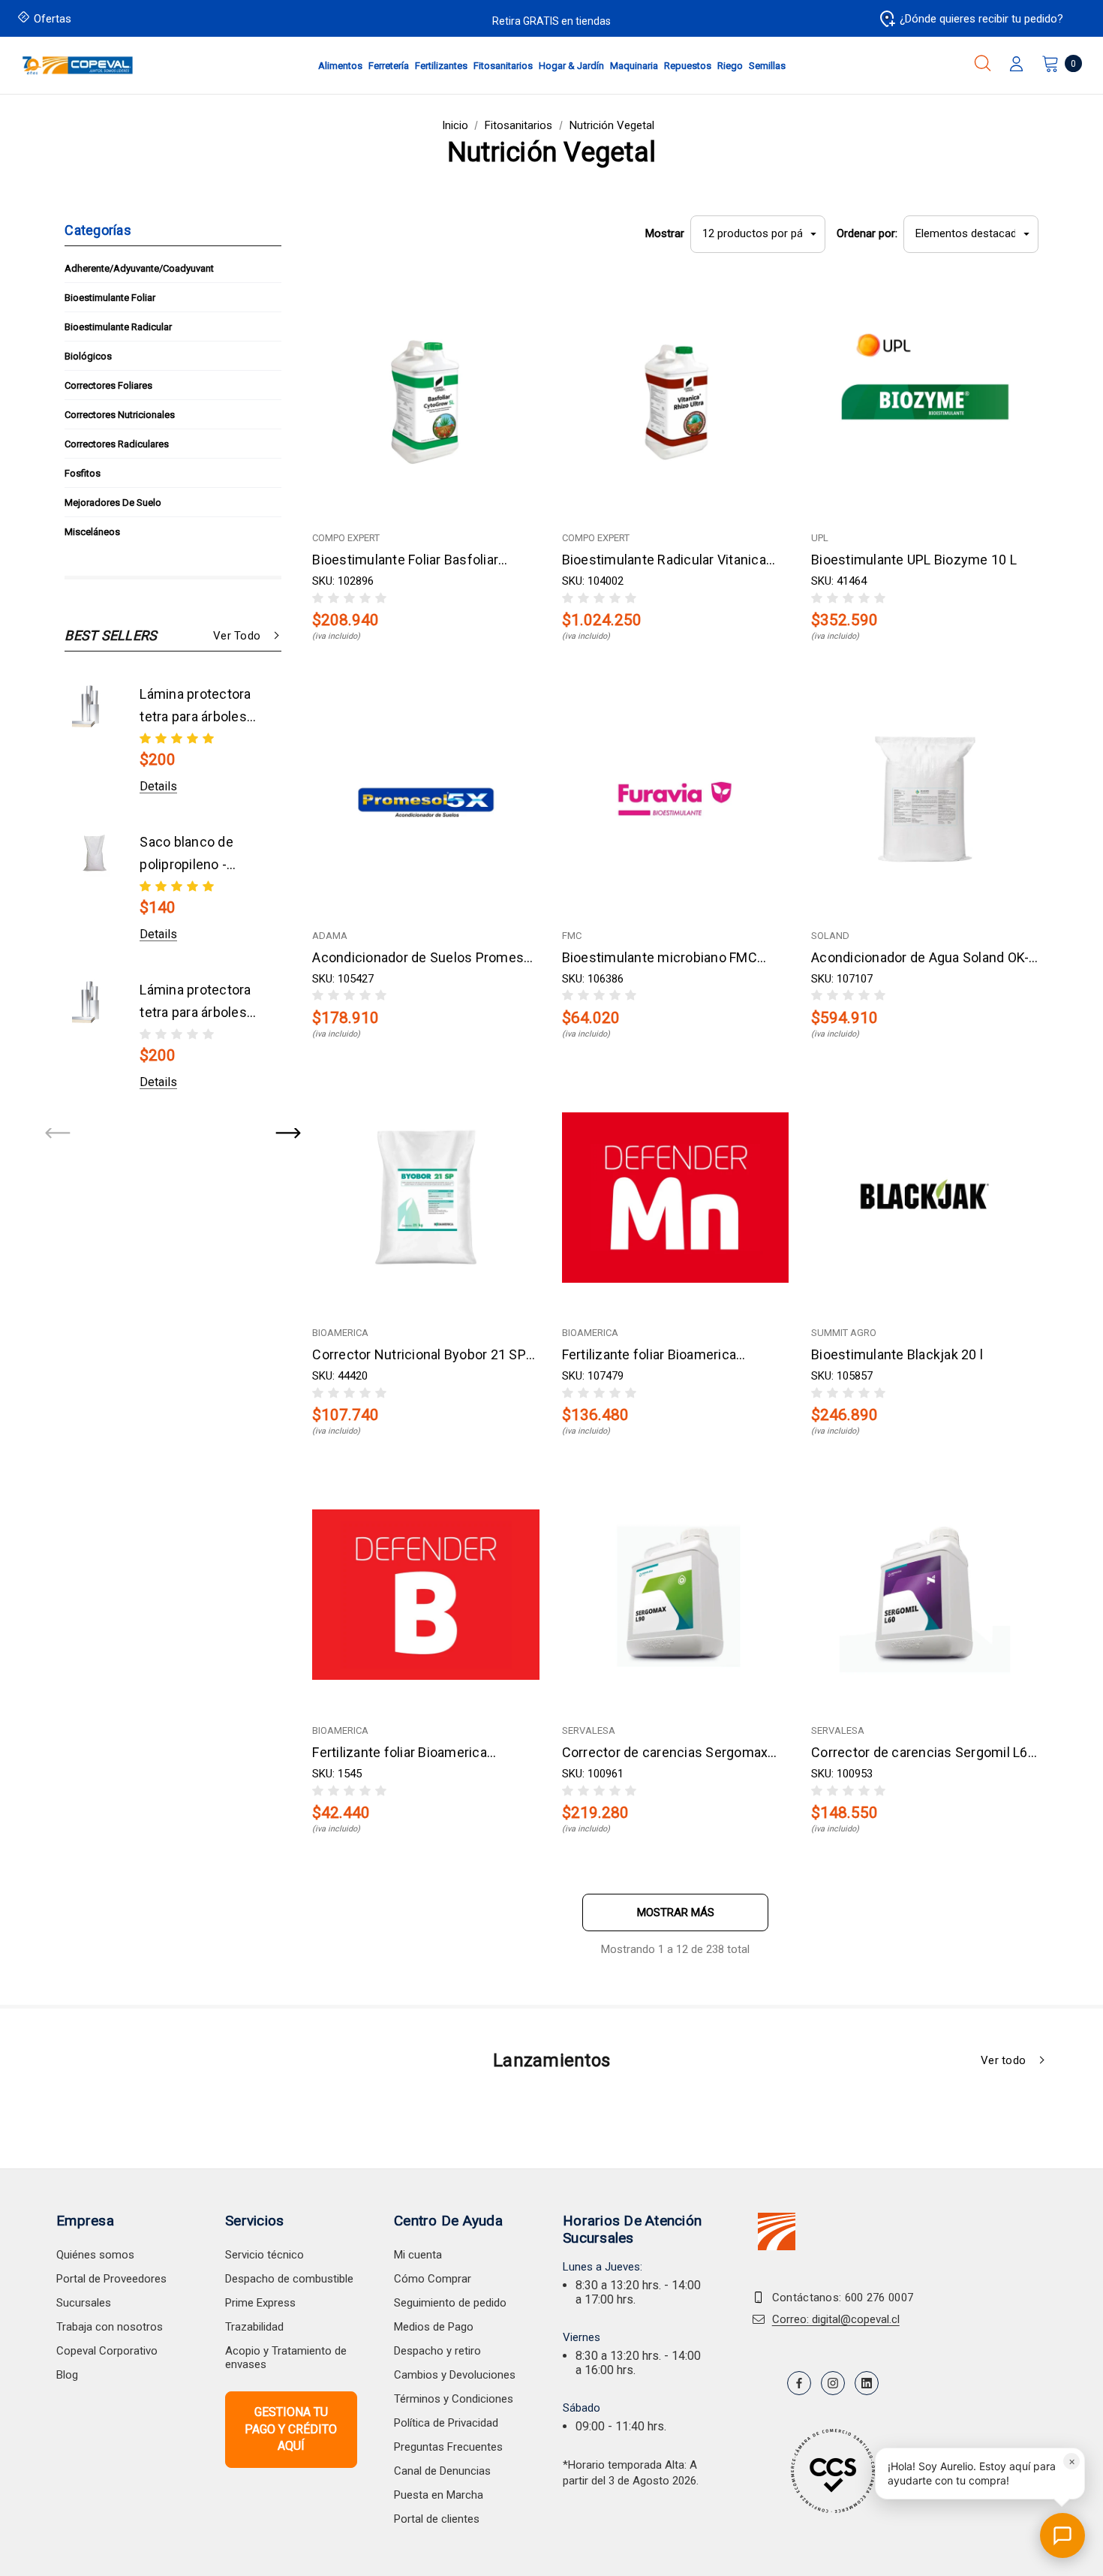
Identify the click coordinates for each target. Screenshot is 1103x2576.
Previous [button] (59, 1134)
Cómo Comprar (433, 2279)
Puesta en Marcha (439, 2495)
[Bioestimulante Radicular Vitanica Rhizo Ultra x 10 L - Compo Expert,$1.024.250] (675, 402)
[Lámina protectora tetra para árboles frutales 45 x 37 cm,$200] (95, 706)
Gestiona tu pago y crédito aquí (291, 2429)
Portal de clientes (437, 2519)
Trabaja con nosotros (110, 2327)
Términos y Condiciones (454, 2399)
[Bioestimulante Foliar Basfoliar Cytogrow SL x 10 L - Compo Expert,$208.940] (425, 402)
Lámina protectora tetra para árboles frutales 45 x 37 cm (199, 707)
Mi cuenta (418, 2255)
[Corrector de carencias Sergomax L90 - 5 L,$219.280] (675, 1595)
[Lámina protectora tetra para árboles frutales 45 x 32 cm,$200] (95, 1002)
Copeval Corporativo (107, 2351)
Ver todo (237, 636)
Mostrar (665, 233)
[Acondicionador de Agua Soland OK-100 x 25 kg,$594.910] (924, 799)
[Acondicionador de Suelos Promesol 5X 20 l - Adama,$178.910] (425, 799)
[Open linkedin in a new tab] (867, 2383)
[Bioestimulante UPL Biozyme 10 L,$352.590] (924, 402)
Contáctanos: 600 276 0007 (843, 2298)
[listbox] (971, 234)
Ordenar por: (867, 233)
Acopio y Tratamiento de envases (286, 2358)
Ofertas (53, 19)
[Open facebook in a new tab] (799, 2383)
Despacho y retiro (437, 2351)
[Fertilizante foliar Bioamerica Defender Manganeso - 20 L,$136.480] (675, 1197)
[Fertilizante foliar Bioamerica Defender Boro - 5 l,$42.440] (425, 1595)
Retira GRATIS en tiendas (551, 21)
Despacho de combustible (289, 2279)
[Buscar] (983, 63)
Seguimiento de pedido (450, 2303)
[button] (980, 2474)
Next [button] (287, 1134)
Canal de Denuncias (442, 2471)
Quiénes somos (95, 2255)
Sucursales (84, 2303)
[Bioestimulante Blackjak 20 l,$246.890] (924, 1197)
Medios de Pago (434, 2327)
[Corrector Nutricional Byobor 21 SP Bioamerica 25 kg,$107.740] (425, 1197)
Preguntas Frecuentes (448, 2447)
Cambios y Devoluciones (455, 2375)
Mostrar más (676, 1912)
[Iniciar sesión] (1016, 65)
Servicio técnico (264, 2255)
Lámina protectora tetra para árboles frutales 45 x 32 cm (199, 1003)
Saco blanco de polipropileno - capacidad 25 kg (189, 855)
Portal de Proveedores (111, 2279)
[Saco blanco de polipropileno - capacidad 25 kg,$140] (95, 854)
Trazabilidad (254, 2327)
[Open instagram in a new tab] (833, 2383)
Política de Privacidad (446, 2423)
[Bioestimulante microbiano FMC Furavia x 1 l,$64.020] (675, 799)
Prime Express (260, 2303)
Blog (67, 2375)
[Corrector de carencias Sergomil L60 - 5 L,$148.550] (924, 1595)
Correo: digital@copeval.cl (836, 2319)
